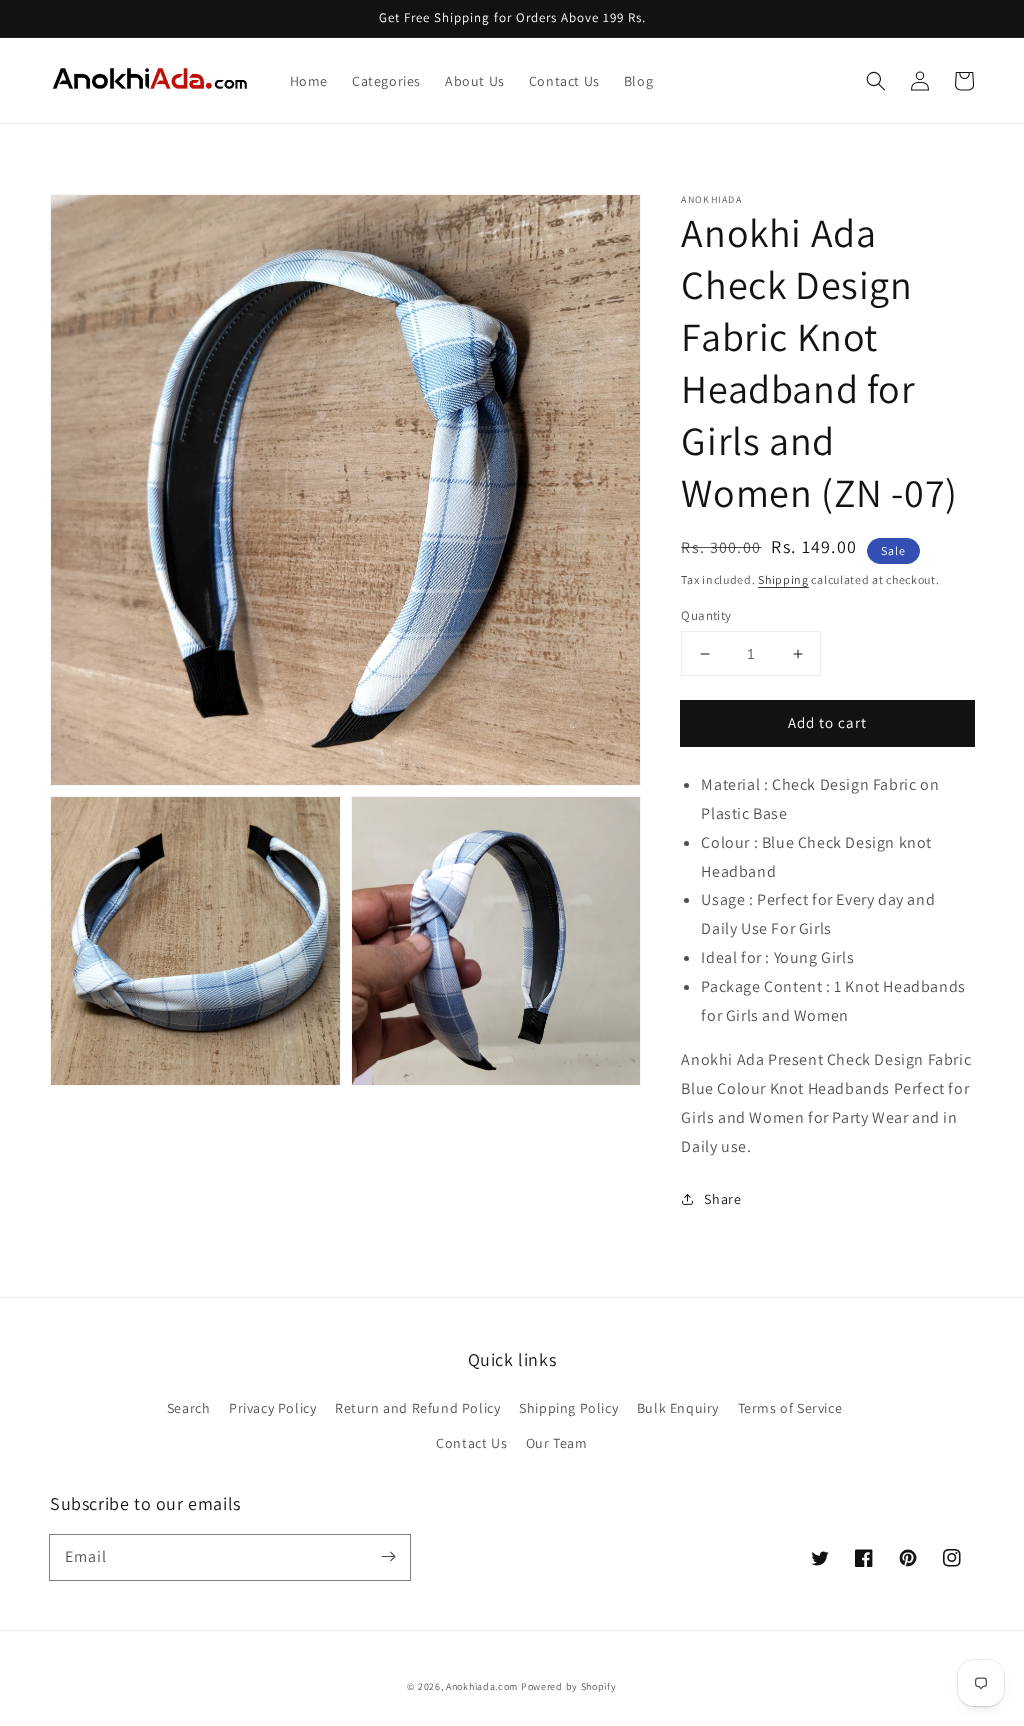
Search (189, 1408)
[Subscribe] (388, 1557)
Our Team (557, 1443)
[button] (876, 81)
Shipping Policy (568, 1408)
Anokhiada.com (482, 1686)
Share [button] (722, 1199)
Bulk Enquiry (678, 1408)
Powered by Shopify (569, 1686)
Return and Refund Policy (417, 1408)
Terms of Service (790, 1408)
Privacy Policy (272, 1408)
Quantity (706, 615)
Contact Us (471, 1443)
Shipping (783, 579)
